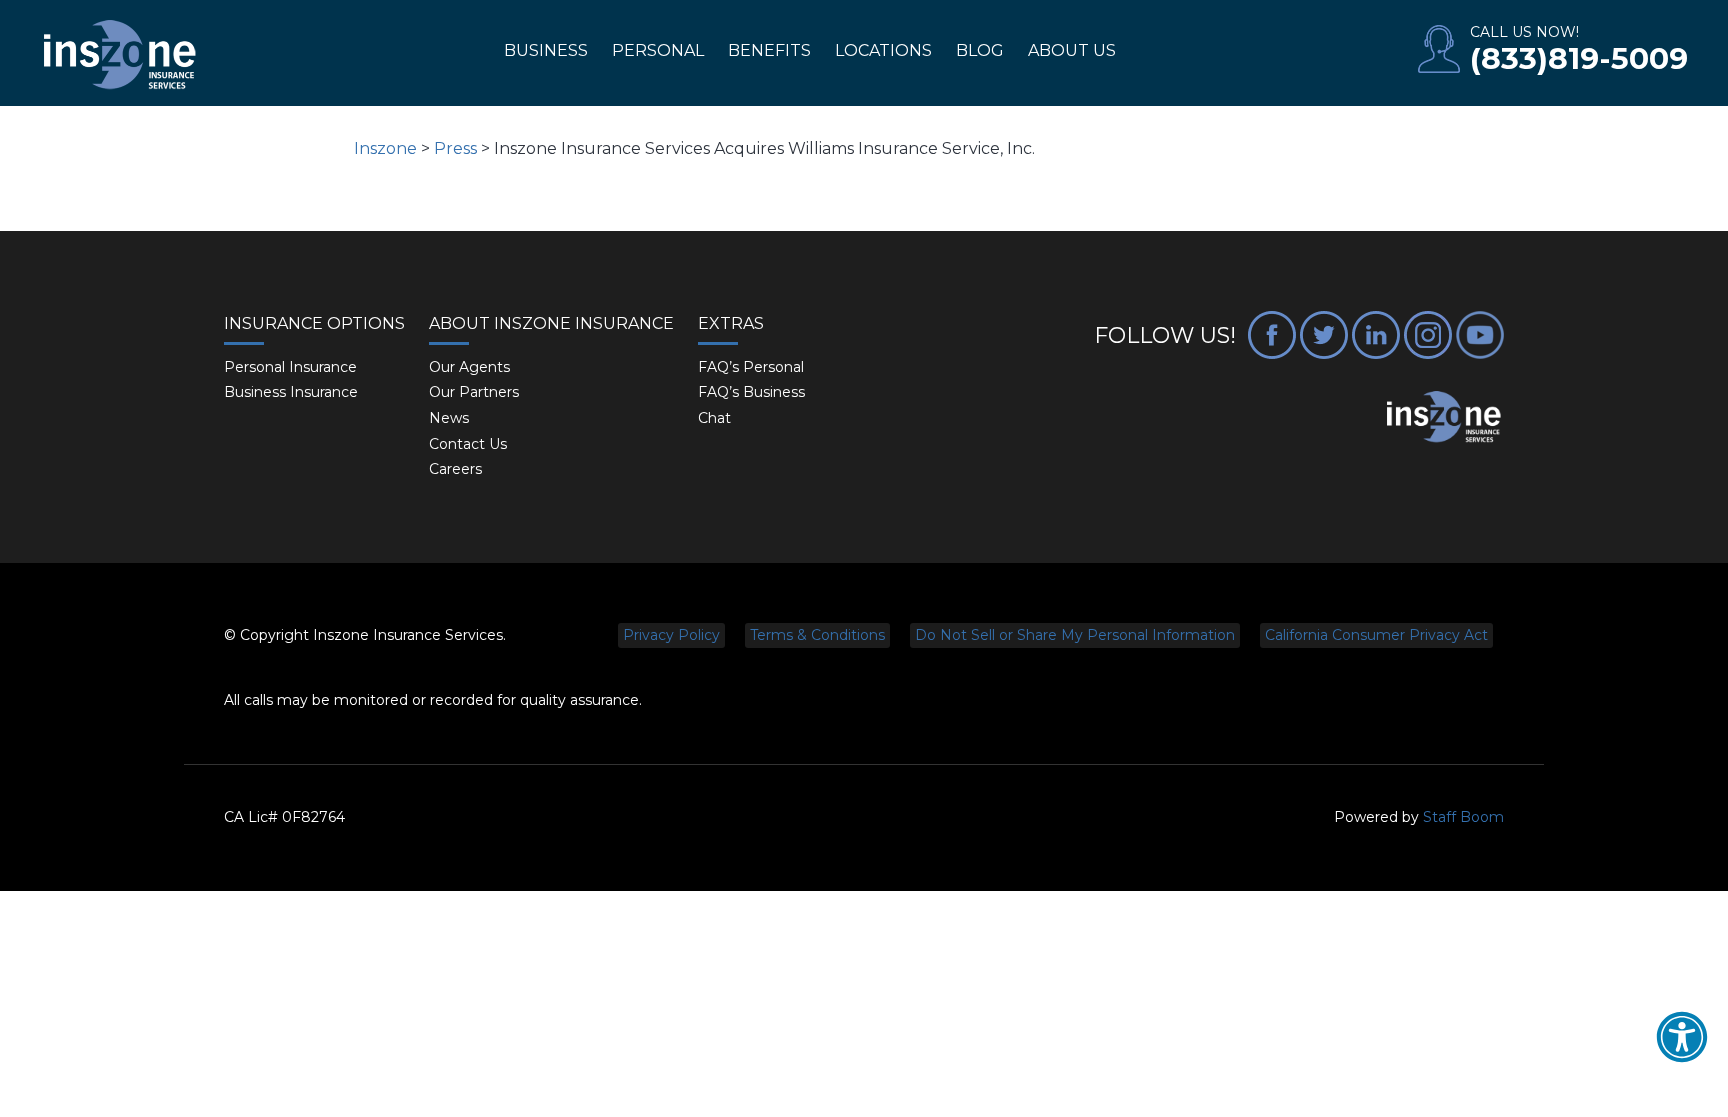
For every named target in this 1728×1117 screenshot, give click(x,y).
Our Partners (474, 392)
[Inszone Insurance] (120, 55)
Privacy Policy (671, 635)
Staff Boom (1463, 817)
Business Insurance (291, 392)
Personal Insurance (290, 367)
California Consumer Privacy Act (1376, 635)
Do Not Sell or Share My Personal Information (1075, 635)
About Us (1072, 50)
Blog (980, 50)
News (449, 418)
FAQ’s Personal (751, 367)
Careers (455, 469)
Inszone (385, 148)
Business (546, 50)
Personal (658, 50)
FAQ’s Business (751, 392)
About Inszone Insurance (551, 323)
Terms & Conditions (817, 635)
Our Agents (469, 367)
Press (455, 148)
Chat (714, 418)
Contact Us (468, 444)
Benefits (769, 50)
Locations (883, 50)
